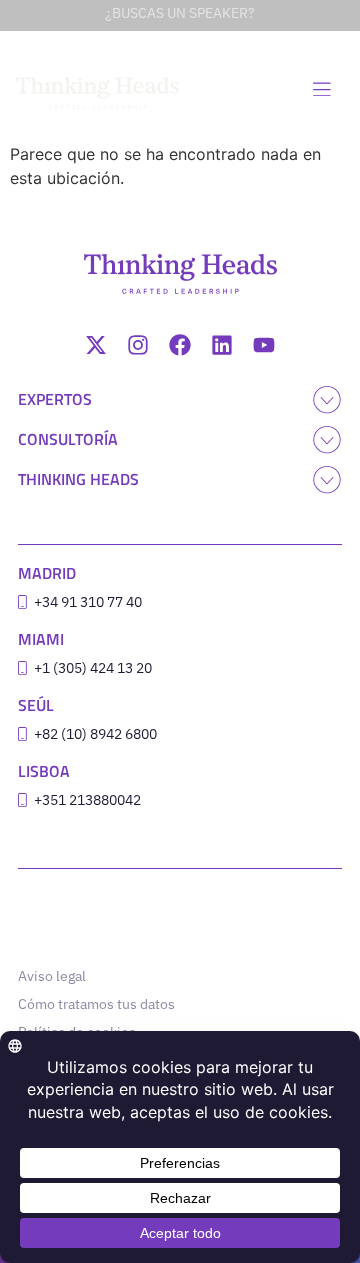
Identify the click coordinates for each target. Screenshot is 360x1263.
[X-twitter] (96, 345)
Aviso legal (52, 976)
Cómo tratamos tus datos (96, 1004)
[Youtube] (264, 345)
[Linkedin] (222, 345)
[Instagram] (138, 345)
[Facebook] (180, 345)
